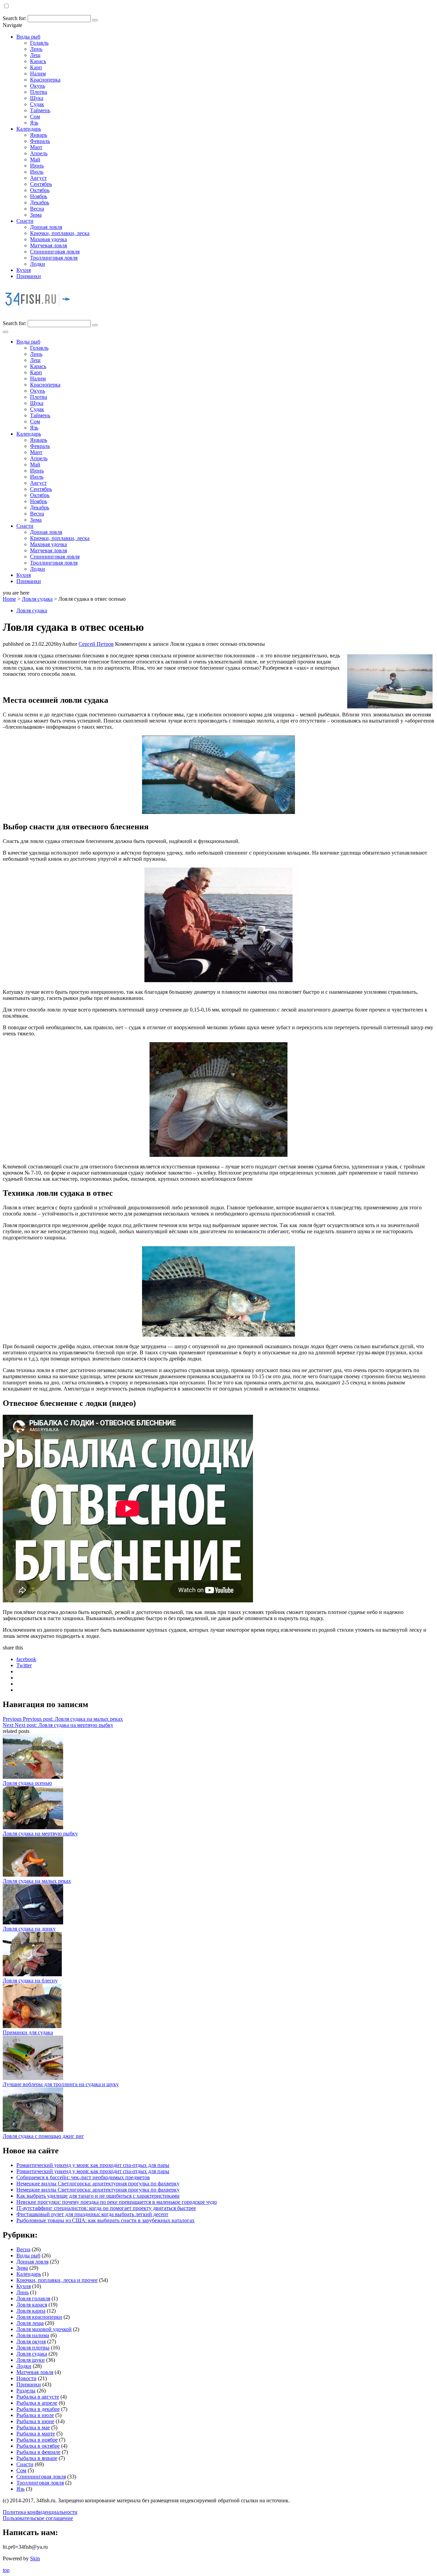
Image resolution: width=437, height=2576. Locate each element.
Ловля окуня (31, 2341)
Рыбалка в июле (35, 2415)
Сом (35, 117)
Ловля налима (33, 2335)
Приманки (29, 276)
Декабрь (40, 202)
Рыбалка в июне (35, 2421)
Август (38, 178)
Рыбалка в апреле (37, 2403)
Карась (38, 61)
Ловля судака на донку (29, 1929)
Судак (37, 104)
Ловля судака (37, 599)
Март (36, 147)
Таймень (40, 110)
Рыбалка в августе (38, 2397)
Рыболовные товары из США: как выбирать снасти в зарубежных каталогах (105, 2220)
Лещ (35, 55)
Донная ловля (46, 227)
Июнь (37, 166)
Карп (36, 67)
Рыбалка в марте (36, 2434)
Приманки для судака (28, 2032)
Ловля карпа (31, 2311)
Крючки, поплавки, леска (60, 233)
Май (35, 159)
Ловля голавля (33, 2298)
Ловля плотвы (33, 2348)
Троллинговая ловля (54, 258)
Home (9, 599)
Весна (37, 209)
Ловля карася (32, 2305)
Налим (38, 74)
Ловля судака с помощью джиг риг (43, 2136)
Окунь (38, 86)
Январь (39, 135)
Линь (36, 49)
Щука (37, 98)
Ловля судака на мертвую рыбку (40, 1833)
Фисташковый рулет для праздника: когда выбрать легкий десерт (92, 2214)
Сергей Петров (96, 644)
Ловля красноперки (39, 2317)
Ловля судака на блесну (30, 1981)
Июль (37, 172)
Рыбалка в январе (37, 2458)
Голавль (39, 43)
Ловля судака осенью (27, 1783)
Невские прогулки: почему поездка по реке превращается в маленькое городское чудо (117, 2202)
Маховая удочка (48, 239)
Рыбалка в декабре (38, 2409)
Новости (26, 2378)
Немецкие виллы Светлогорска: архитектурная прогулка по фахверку (98, 2184)
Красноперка (45, 80)
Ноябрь (39, 196)
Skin (35, 2558)
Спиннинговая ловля (55, 252)
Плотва (39, 92)
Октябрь (40, 190)
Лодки (38, 264)
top (6, 2570)
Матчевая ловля (48, 245)
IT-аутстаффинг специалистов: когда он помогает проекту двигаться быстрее (106, 2208)
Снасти (25, 221)
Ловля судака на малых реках (37, 1881)
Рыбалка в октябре (38, 2446)
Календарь (29, 129)
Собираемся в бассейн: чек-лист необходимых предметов (83, 2177)
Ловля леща (30, 2323)
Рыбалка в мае (33, 2427)
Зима (36, 215)
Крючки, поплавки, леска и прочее (57, 2280)
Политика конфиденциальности (40, 2512)
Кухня (24, 270)
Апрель (39, 153)
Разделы (26, 2391)
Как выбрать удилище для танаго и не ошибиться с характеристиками (98, 2196)
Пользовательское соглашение (38, 2518)
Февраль (40, 141)
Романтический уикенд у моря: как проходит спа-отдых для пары (93, 2165)
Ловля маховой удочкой (44, 2329)
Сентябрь (41, 184)
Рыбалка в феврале (38, 2452)
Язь (34, 123)
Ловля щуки (31, 2360)
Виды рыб (28, 37)
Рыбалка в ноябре (37, 2440)
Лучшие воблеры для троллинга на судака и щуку (61, 2084)
